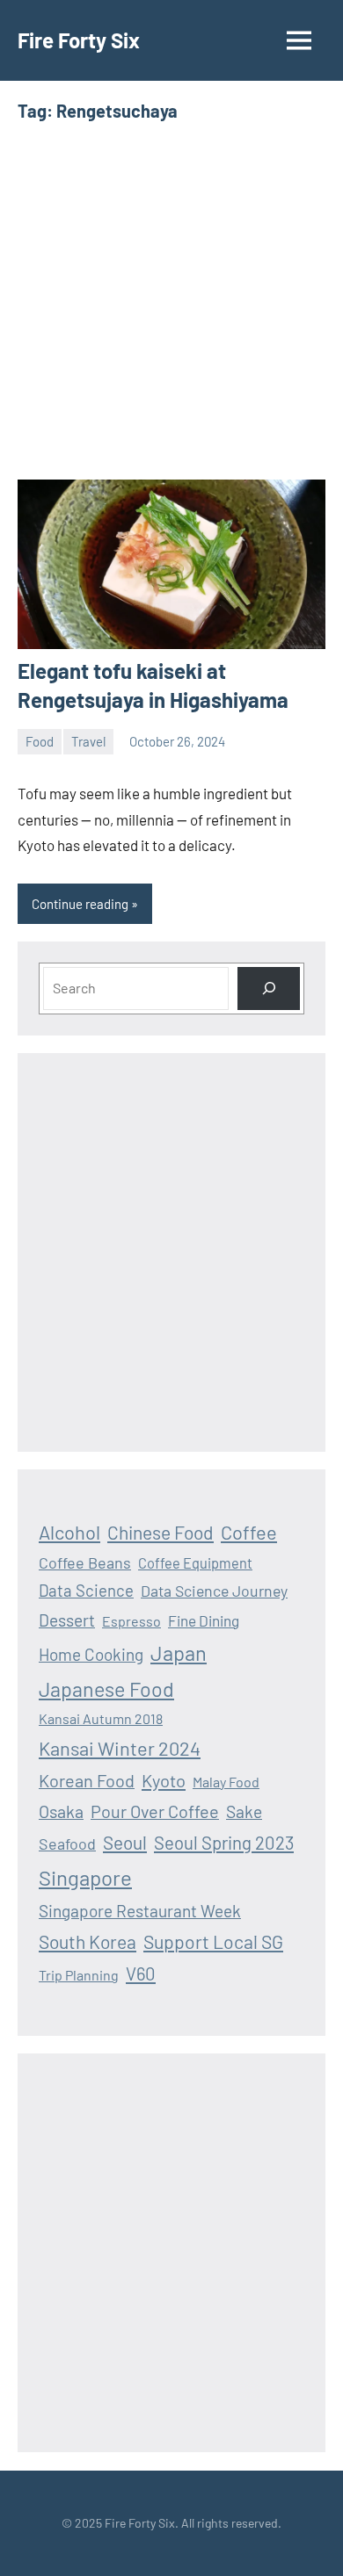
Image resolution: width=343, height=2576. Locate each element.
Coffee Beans (85, 1562)
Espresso (131, 1621)
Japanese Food (106, 1689)
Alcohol (69, 1532)
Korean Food (87, 1780)
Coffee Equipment (195, 1563)
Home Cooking (91, 1654)
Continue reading (80, 904)
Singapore (85, 1877)
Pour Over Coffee (155, 1811)
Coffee (249, 1532)
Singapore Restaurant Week (140, 1911)
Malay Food (226, 1782)
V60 (141, 1973)
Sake (244, 1811)
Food (40, 741)
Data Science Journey (214, 1591)
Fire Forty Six (79, 40)
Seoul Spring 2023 (224, 1843)
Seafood (67, 1844)
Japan (179, 1652)
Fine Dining (204, 1620)
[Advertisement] (171, 301)
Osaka (61, 1811)
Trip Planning (79, 1975)
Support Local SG (213, 1941)
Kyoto (164, 1780)
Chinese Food (161, 1532)
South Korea (88, 1941)
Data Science (86, 1590)
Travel (88, 741)
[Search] (269, 989)
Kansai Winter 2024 (120, 1748)
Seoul (125, 1842)
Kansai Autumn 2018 (101, 1718)
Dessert (67, 1620)
